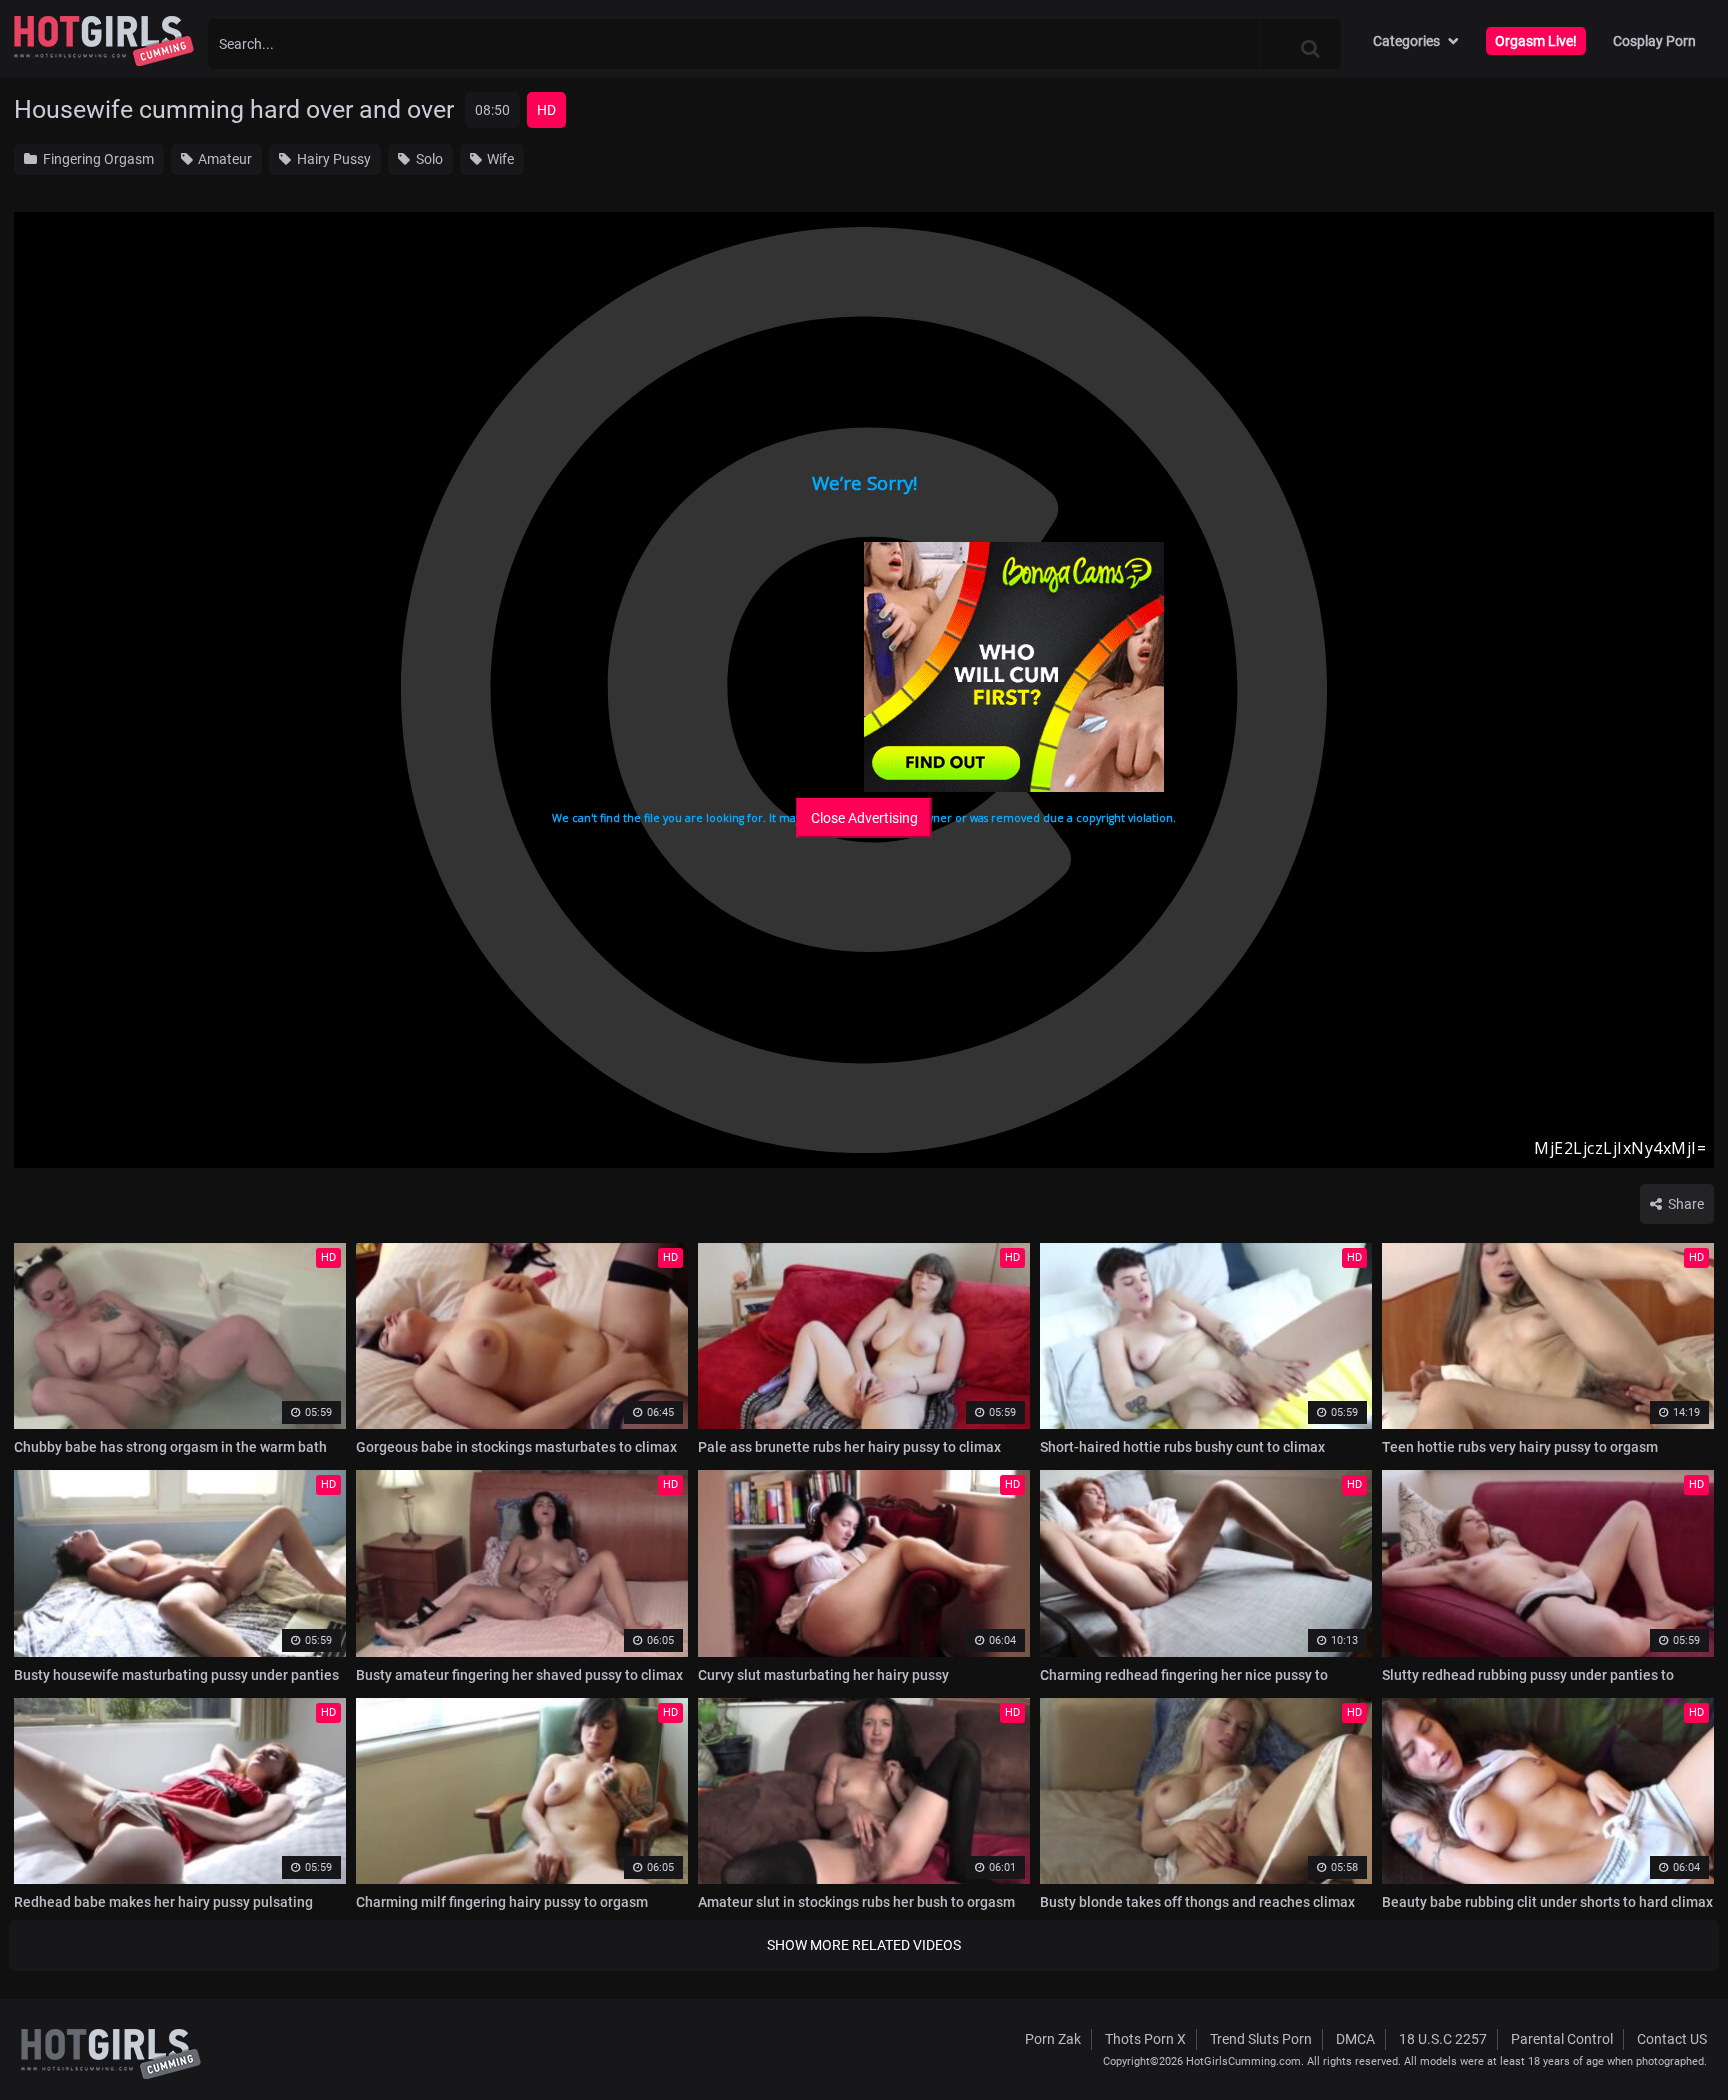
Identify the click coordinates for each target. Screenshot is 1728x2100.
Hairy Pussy (332, 159)
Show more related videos (864, 1945)
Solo (428, 159)
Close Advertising (864, 818)
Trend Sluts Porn (1261, 2039)
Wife (499, 159)
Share (1684, 1204)
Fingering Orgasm (97, 159)
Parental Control (1562, 2039)
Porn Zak (1053, 2039)
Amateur (223, 159)
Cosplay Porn (1654, 41)
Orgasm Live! (1536, 41)
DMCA (1355, 2039)
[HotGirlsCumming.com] (104, 41)
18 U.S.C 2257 (1443, 2039)
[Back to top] (1674, 2039)
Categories (1406, 41)
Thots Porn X (1145, 2039)
